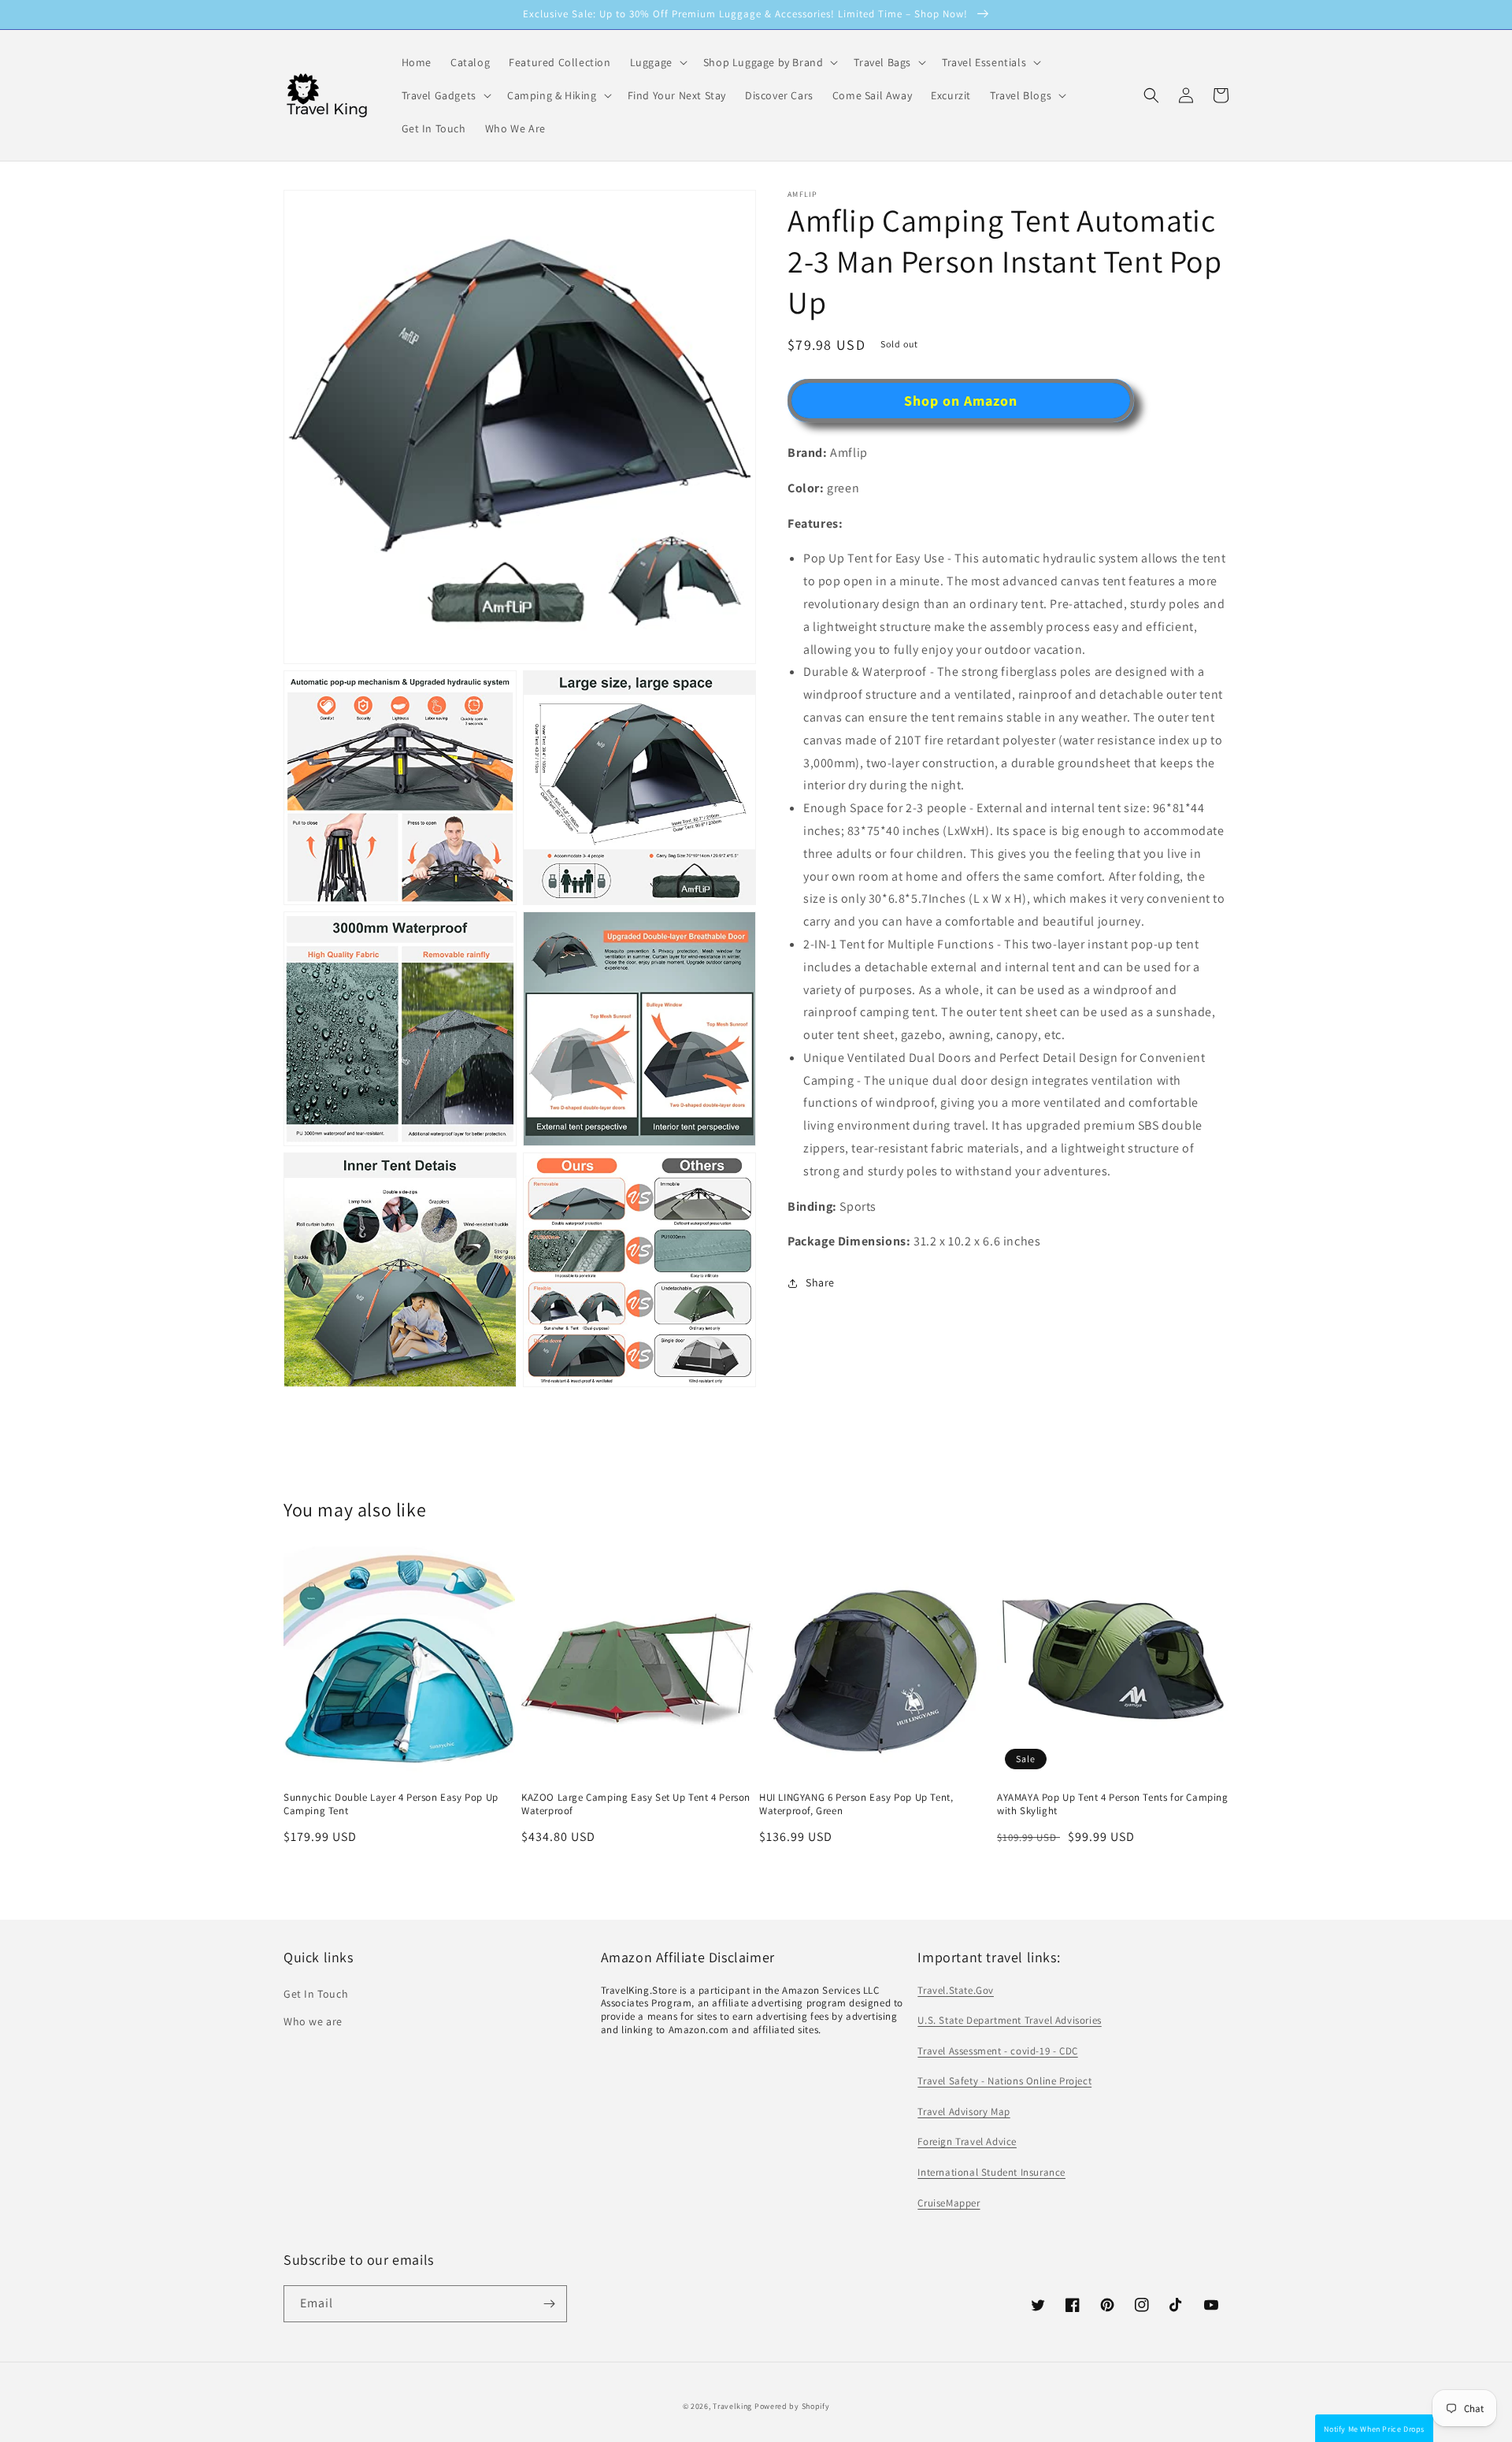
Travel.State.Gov (956, 1990)
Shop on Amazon (961, 401)
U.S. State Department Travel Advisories (1009, 2020)
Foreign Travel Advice (967, 2141)
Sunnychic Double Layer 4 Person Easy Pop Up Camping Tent (391, 1804)
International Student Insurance (991, 2172)
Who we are (313, 2021)
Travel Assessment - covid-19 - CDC (997, 2051)
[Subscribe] (549, 2304)
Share (820, 1283)
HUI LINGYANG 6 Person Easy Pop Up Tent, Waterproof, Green (856, 1804)
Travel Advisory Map (964, 2112)
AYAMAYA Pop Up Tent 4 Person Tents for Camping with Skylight (1113, 1804)
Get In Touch (316, 1994)
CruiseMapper (949, 2203)
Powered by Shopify (792, 2406)
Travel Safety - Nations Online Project (1004, 2081)
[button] (1151, 95)
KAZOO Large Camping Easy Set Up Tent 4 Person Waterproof (636, 1804)
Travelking (732, 2406)
